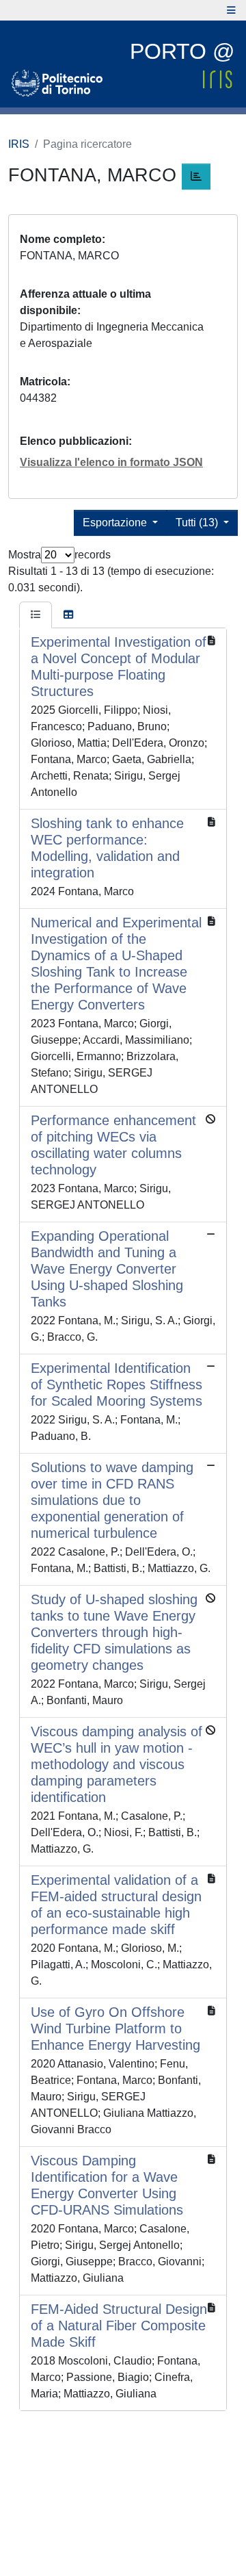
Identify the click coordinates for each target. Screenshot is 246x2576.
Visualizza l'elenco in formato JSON (111, 462)
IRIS (19, 144)
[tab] (36, 615)
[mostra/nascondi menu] (231, 10)
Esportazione (116, 523)
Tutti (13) (198, 523)
